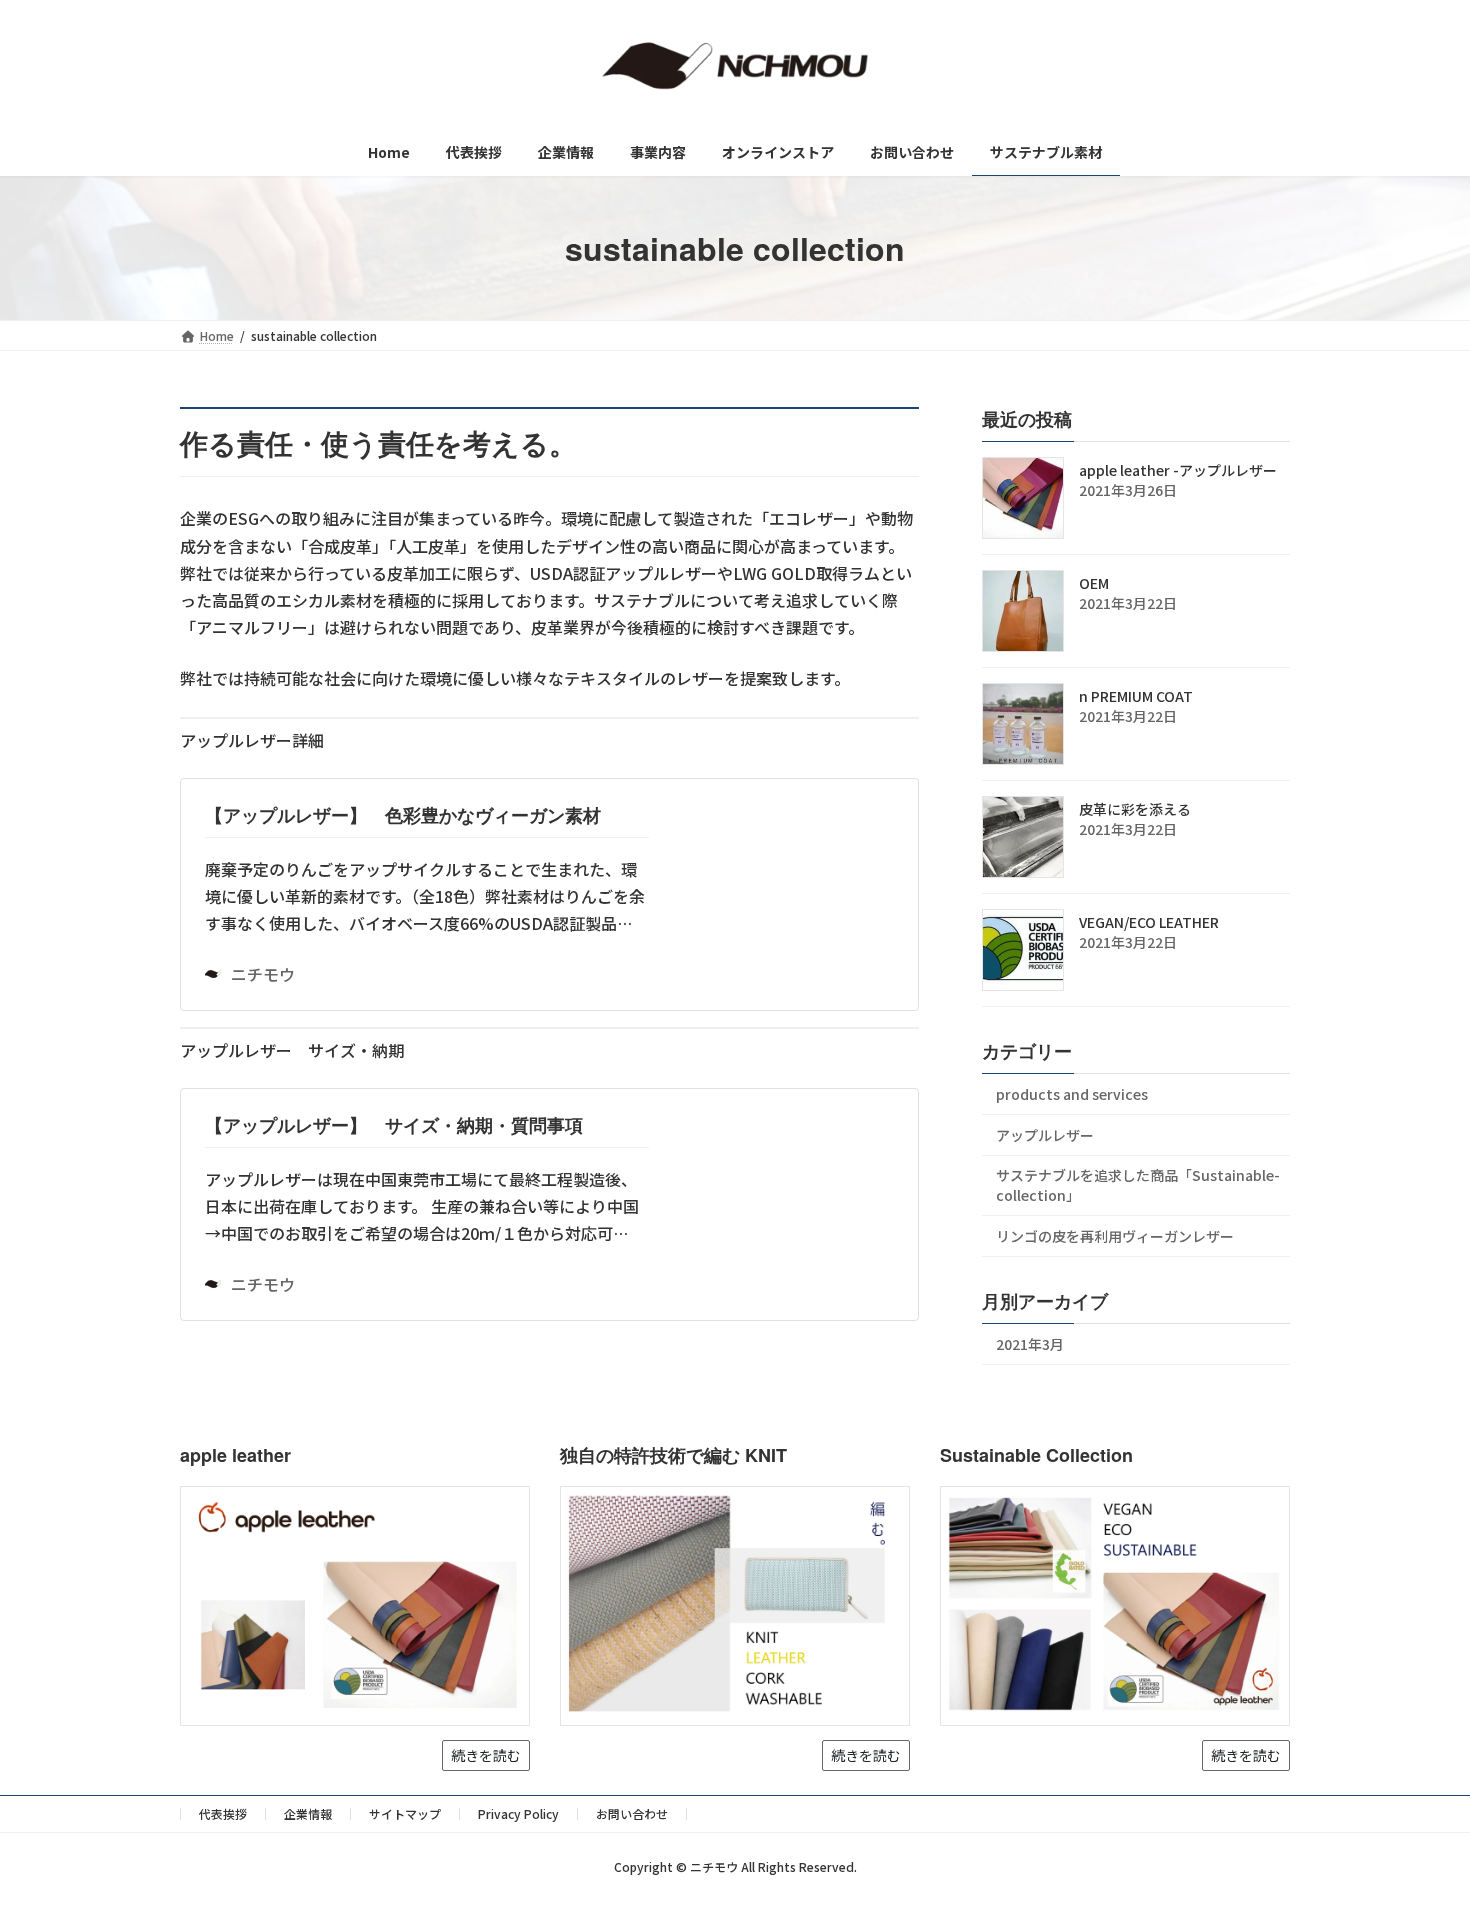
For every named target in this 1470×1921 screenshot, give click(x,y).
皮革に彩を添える (1135, 809)
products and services (1072, 1094)
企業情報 (308, 1813)
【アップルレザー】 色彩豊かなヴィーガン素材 (412, 815)
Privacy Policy (518, 1813)
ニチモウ (263, 974)
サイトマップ (405, 1813)
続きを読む (486, 1755)
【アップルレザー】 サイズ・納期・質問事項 (394, 1125)
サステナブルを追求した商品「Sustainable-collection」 (1138, 1186)
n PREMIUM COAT (1136, 696)
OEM (1094, 583)
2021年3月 (1030, 1344)
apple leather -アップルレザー (1178, 470)
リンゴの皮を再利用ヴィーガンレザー (1115, 1236)
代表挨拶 (223, 1813)
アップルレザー (1045, 1135)
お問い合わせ (632, 1813)
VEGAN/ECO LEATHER (1149, 922)
